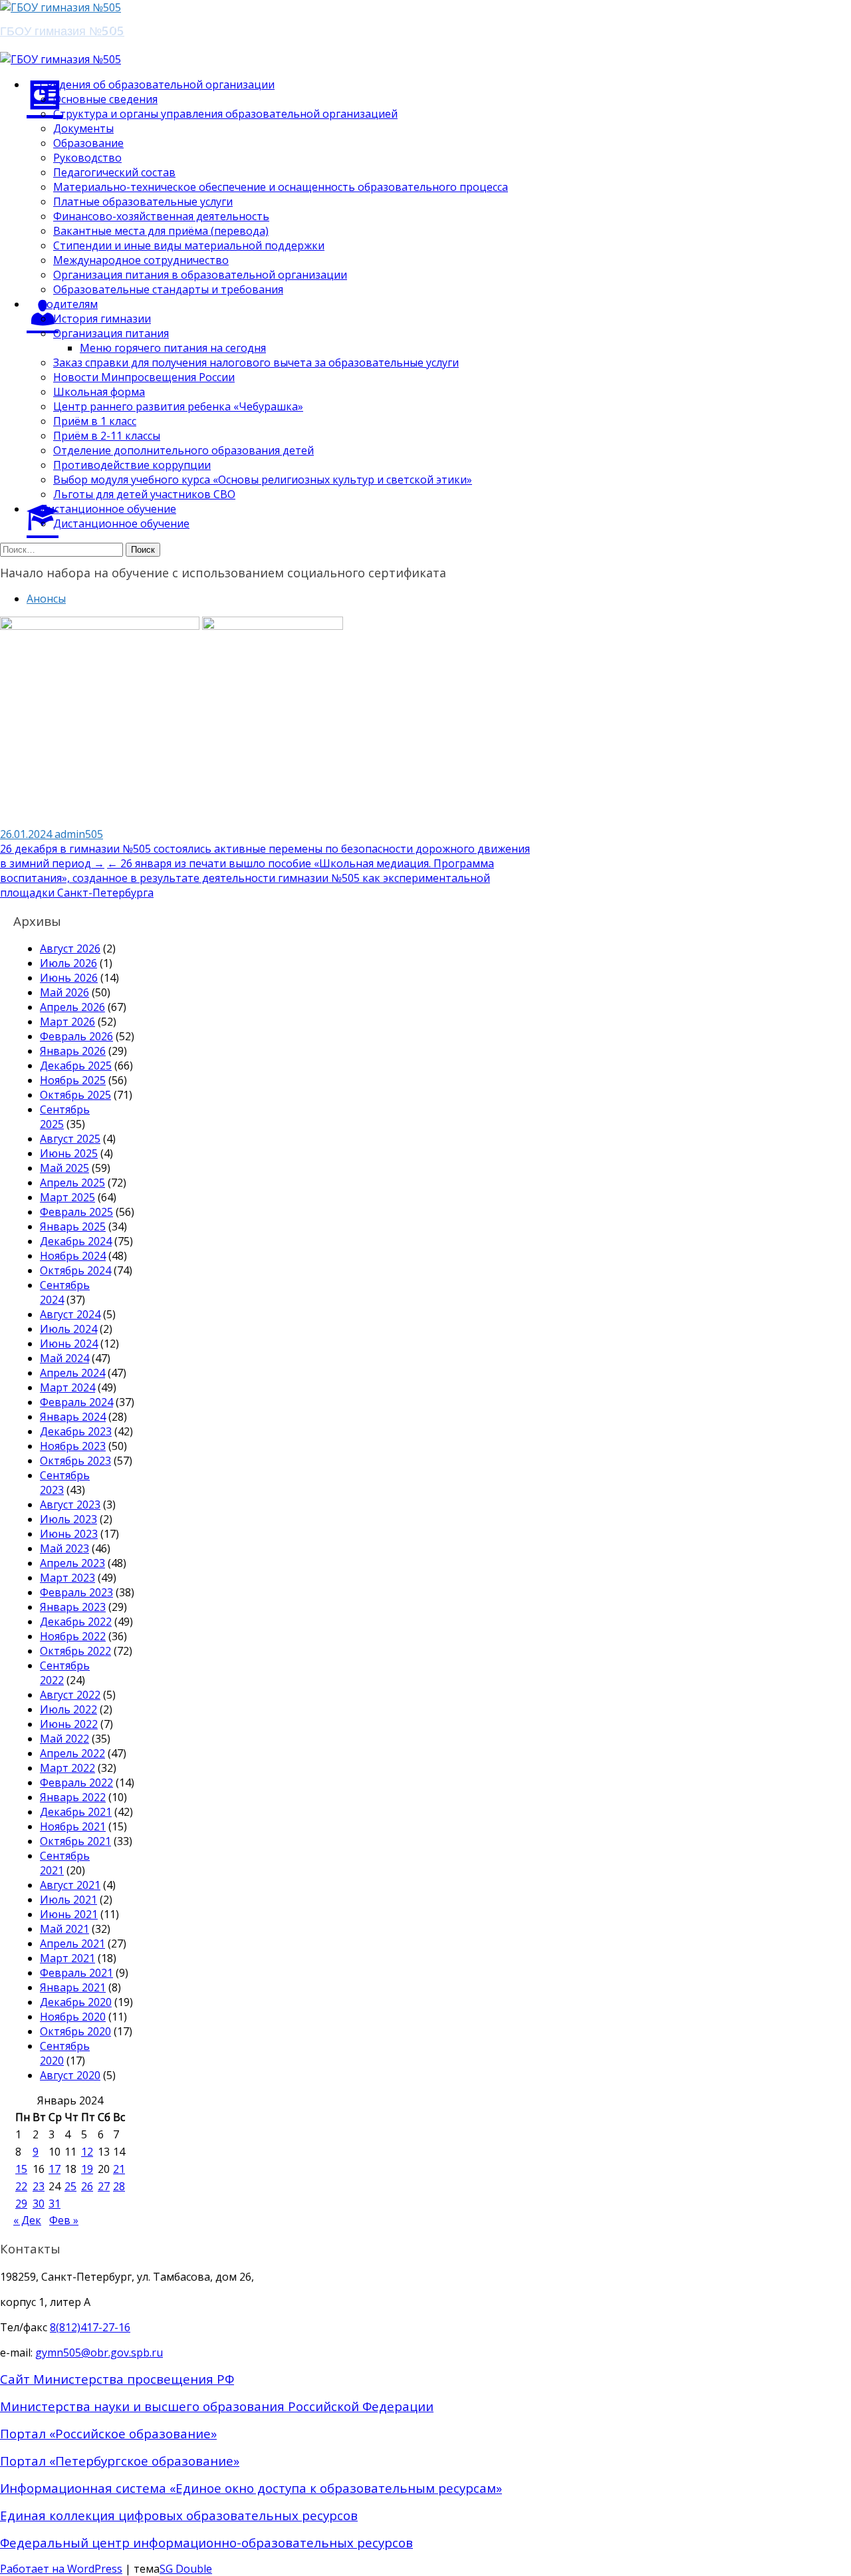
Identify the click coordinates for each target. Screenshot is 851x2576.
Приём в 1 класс (95, 421)
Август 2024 (70, 1314)
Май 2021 (64, 1929)
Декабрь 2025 (76, 1066)
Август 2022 (70, 1695)
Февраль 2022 (76, 1783)
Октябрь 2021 (75, 1841)
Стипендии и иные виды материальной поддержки (189, 245)
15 (21, 2169)
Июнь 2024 (69, 1344)
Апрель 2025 (72, 1183)
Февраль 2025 (76, 1212)
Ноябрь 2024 (73, 1256)
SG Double (186, 2569)
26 (87, 2186)
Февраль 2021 (76, 1973)
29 (21, 2204)
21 (119, 2169)
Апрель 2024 (72, 1373)
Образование (88, 143)
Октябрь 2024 (75, 1270)
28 (119, 2186)
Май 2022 (64, 1739)
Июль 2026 (68, 963)
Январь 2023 (73, 1607)
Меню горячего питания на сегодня (173, 348)
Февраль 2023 (76, 1592)
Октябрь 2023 (75, 1461)
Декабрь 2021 (76, 1812)
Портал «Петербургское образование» (120, 2461)
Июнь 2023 (69, 1534)
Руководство (87, 158)
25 (70, 2186)
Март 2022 (67, 1768)
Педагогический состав (114, 172)
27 (104, 2186)
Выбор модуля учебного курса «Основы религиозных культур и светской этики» (263, 480)
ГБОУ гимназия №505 (62, 30)
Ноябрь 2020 (73, 2017)
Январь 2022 (73, 1797)
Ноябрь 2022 (73, 1636)
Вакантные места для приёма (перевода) (161, 231)
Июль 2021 (68, 1900)
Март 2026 (67, 1022)
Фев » (64, 2220)
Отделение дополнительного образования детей (183, 450)
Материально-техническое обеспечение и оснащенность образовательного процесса (281, 187)
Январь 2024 (73, 1417)
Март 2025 (67, 1197)
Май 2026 (64, 992)
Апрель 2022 (72, 1753)
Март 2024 (67, 1387)
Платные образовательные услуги (143, 202)
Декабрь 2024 (76, 1241)
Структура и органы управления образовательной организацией (225, 114)
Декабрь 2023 (76, 1431)
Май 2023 (64, 1548)
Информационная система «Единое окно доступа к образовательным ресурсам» (251, 2488)
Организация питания (111, 333)
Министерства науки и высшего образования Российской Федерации (217, 2406)
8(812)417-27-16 (90, 2327)
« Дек (27, 2220)
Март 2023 (67, 1578)
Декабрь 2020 (76, 2002)
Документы (83, 128)
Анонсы (46, 599)
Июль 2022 (68, 1709)
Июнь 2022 (69, 1724)
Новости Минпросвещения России (144, 377)
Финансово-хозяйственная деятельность (161, 216)
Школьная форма (99, 392)
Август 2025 (70, 1139)
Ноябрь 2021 (73, 1826)
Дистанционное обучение (121, 523)
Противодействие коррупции (132, 465)
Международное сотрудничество (141, 260)
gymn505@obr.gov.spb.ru (99, 2353)
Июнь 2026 (69, 978)
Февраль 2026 (76, 1036)
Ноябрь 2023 (73, 1446)
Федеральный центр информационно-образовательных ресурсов (206, 2542)
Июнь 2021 (69, 1914)
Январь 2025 (73, 1226)
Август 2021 (70, 1885)
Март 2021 (67, 1958)
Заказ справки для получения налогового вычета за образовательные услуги (256, 362)
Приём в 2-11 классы (107, 436)
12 (87, 2152)
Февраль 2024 (76, 1402)
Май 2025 (64, 1168)
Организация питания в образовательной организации (200, 275)
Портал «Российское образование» (108, 2433)
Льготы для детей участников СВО (144, 494)
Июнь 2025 (69, 1153)
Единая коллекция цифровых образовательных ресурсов (179, 2515)
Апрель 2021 (72, 1943)
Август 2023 (70, 1504)
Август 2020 (70, 2075)
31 (55, 2204)
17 (55, 2169)
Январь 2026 (73, 1051)
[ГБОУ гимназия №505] (61, 7)
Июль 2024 (68, 1329)
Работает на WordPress (61, 2569)
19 (87, 2169)
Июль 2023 (68, 1519)
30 (39, 2204)
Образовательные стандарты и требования (168, 289)
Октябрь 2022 (75, 1651)
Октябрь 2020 (75, 2031)
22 (21, 2186)
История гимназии (102, 319)
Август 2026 (70, 948)
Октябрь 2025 (75, 1095)
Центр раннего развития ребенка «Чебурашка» (178, 406)
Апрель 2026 (72, 1007)
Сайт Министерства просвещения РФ (117, 2379)
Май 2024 (64, 1358)
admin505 (79, 834)
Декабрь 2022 (76, 1622)
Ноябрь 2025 (73, 1080)
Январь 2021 (73, 1987)
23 (39, 2186)
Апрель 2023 (72, 1563)
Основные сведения (105, 99)
